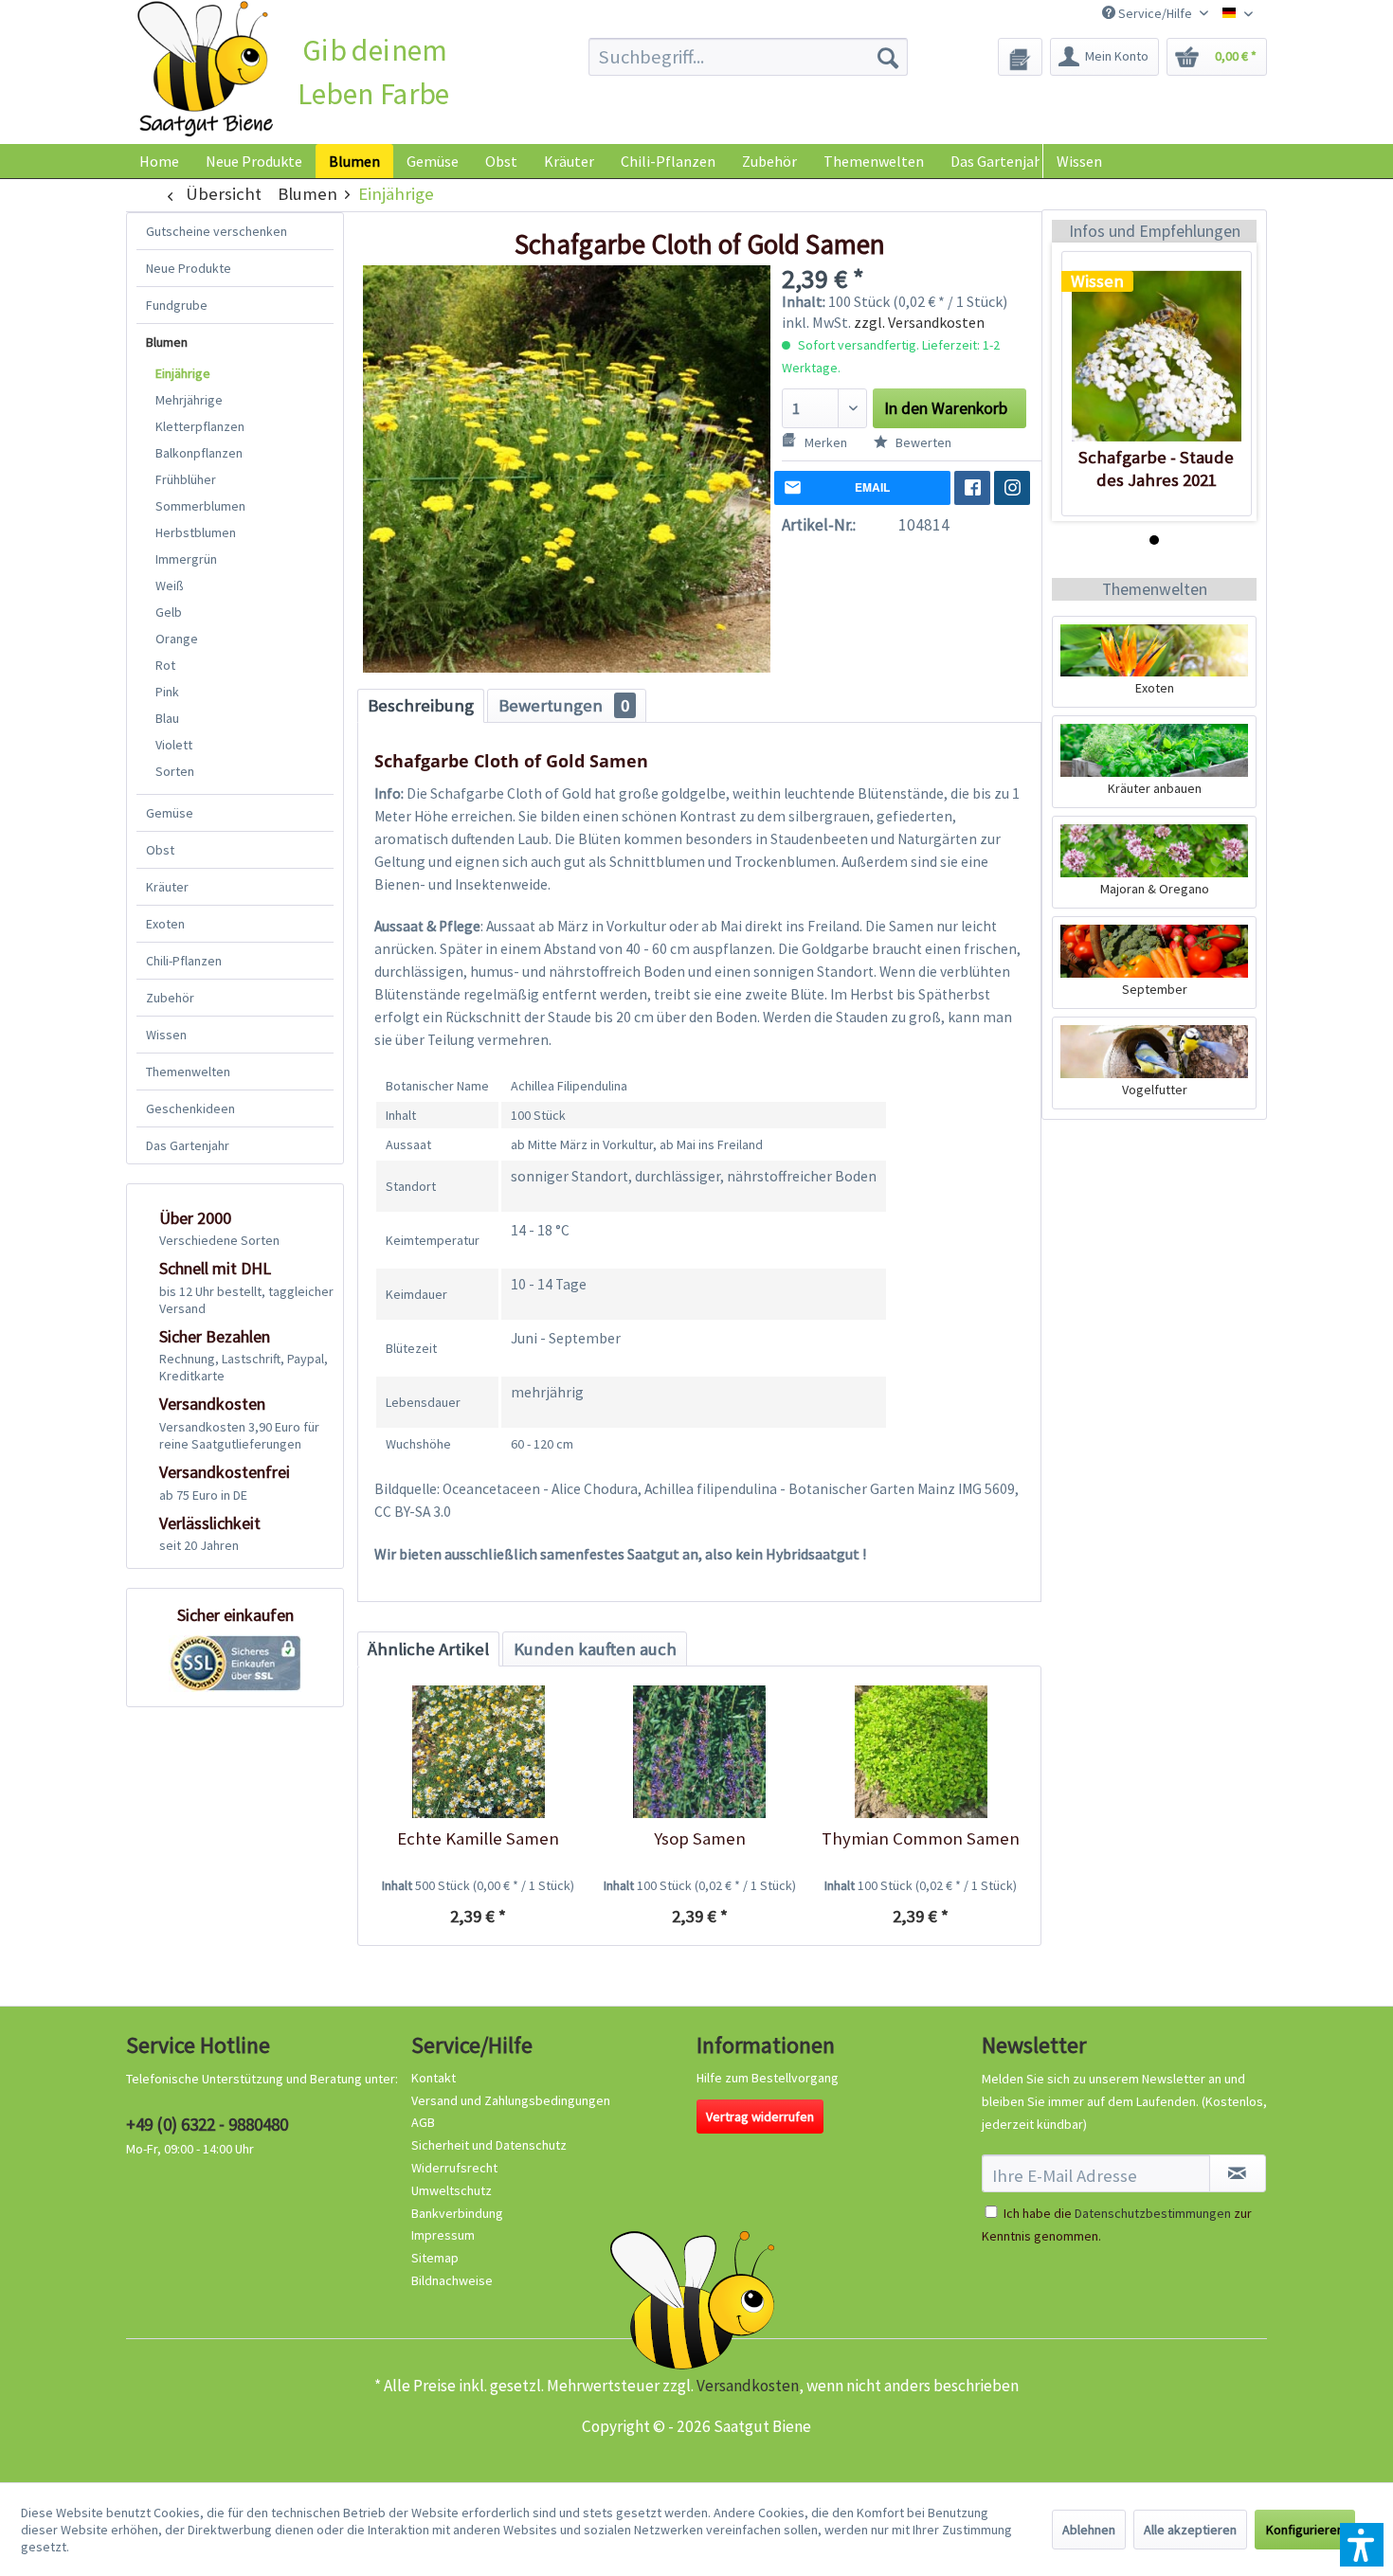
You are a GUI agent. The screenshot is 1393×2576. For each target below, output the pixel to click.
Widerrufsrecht (454, 2168)
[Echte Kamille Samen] (478, 1752)
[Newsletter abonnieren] (1238, 2173)
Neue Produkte (189, 268)
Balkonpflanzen (199, 453)
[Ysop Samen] (699, 1752)
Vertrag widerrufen (760, 2117)
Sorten (175, 771)
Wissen (1079, 161)
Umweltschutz (452, 2190)
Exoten (165, 924)
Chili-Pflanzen (184, 961)
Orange (177, 639)
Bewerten (922, 442)
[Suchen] (888, 57)
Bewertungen (564, 705)
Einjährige (183, 373)
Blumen (167, 342)
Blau (167, 718)
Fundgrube (177, 305)
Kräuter (167, 887)
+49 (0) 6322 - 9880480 (207, 2124)
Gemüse (170, 813)
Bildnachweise (452, 2280)
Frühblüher (186, 479)
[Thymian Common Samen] (921, 1752)
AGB (423, 2122)
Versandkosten (748, 2386)
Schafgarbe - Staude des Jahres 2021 (1156, 468)
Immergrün (186, 559)
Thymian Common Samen (921, 1838)
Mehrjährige (189, 400)
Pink (167, 692)
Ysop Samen (700, 1838)
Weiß (170, 585)
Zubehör (170, 998)
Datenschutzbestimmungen (1153, 2213)
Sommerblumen (200, 506)
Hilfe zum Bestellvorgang (768, 2078)
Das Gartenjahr (188, 1145)
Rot (165, 665)
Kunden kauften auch (595, 1649)
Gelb (169, 612)
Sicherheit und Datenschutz (489, 2145)
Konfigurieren (1305, 2530)
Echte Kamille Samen (478, 1838)
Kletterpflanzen (200, 426)
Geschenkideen (190, 1108)
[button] (1362, 2545)
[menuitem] (748, 57)
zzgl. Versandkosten (919, 322)
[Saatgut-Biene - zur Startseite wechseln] (205, 70)
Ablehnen (1089, 2530)
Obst (160, 850)
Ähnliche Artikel (428, 1649)
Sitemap (435, 2258)
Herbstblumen (196, 532)
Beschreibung (421, 705)
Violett (174, 745)
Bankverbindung (457, 2213)
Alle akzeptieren (1190, 2530)
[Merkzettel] (1020, 57)
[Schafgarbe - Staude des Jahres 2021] (1157, 356)
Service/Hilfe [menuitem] (1155, 13)
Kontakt (434, 2078)
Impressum (443, 2235)
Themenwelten (188, 1072)
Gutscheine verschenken (217, 231)
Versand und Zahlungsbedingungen (511, 2100)
